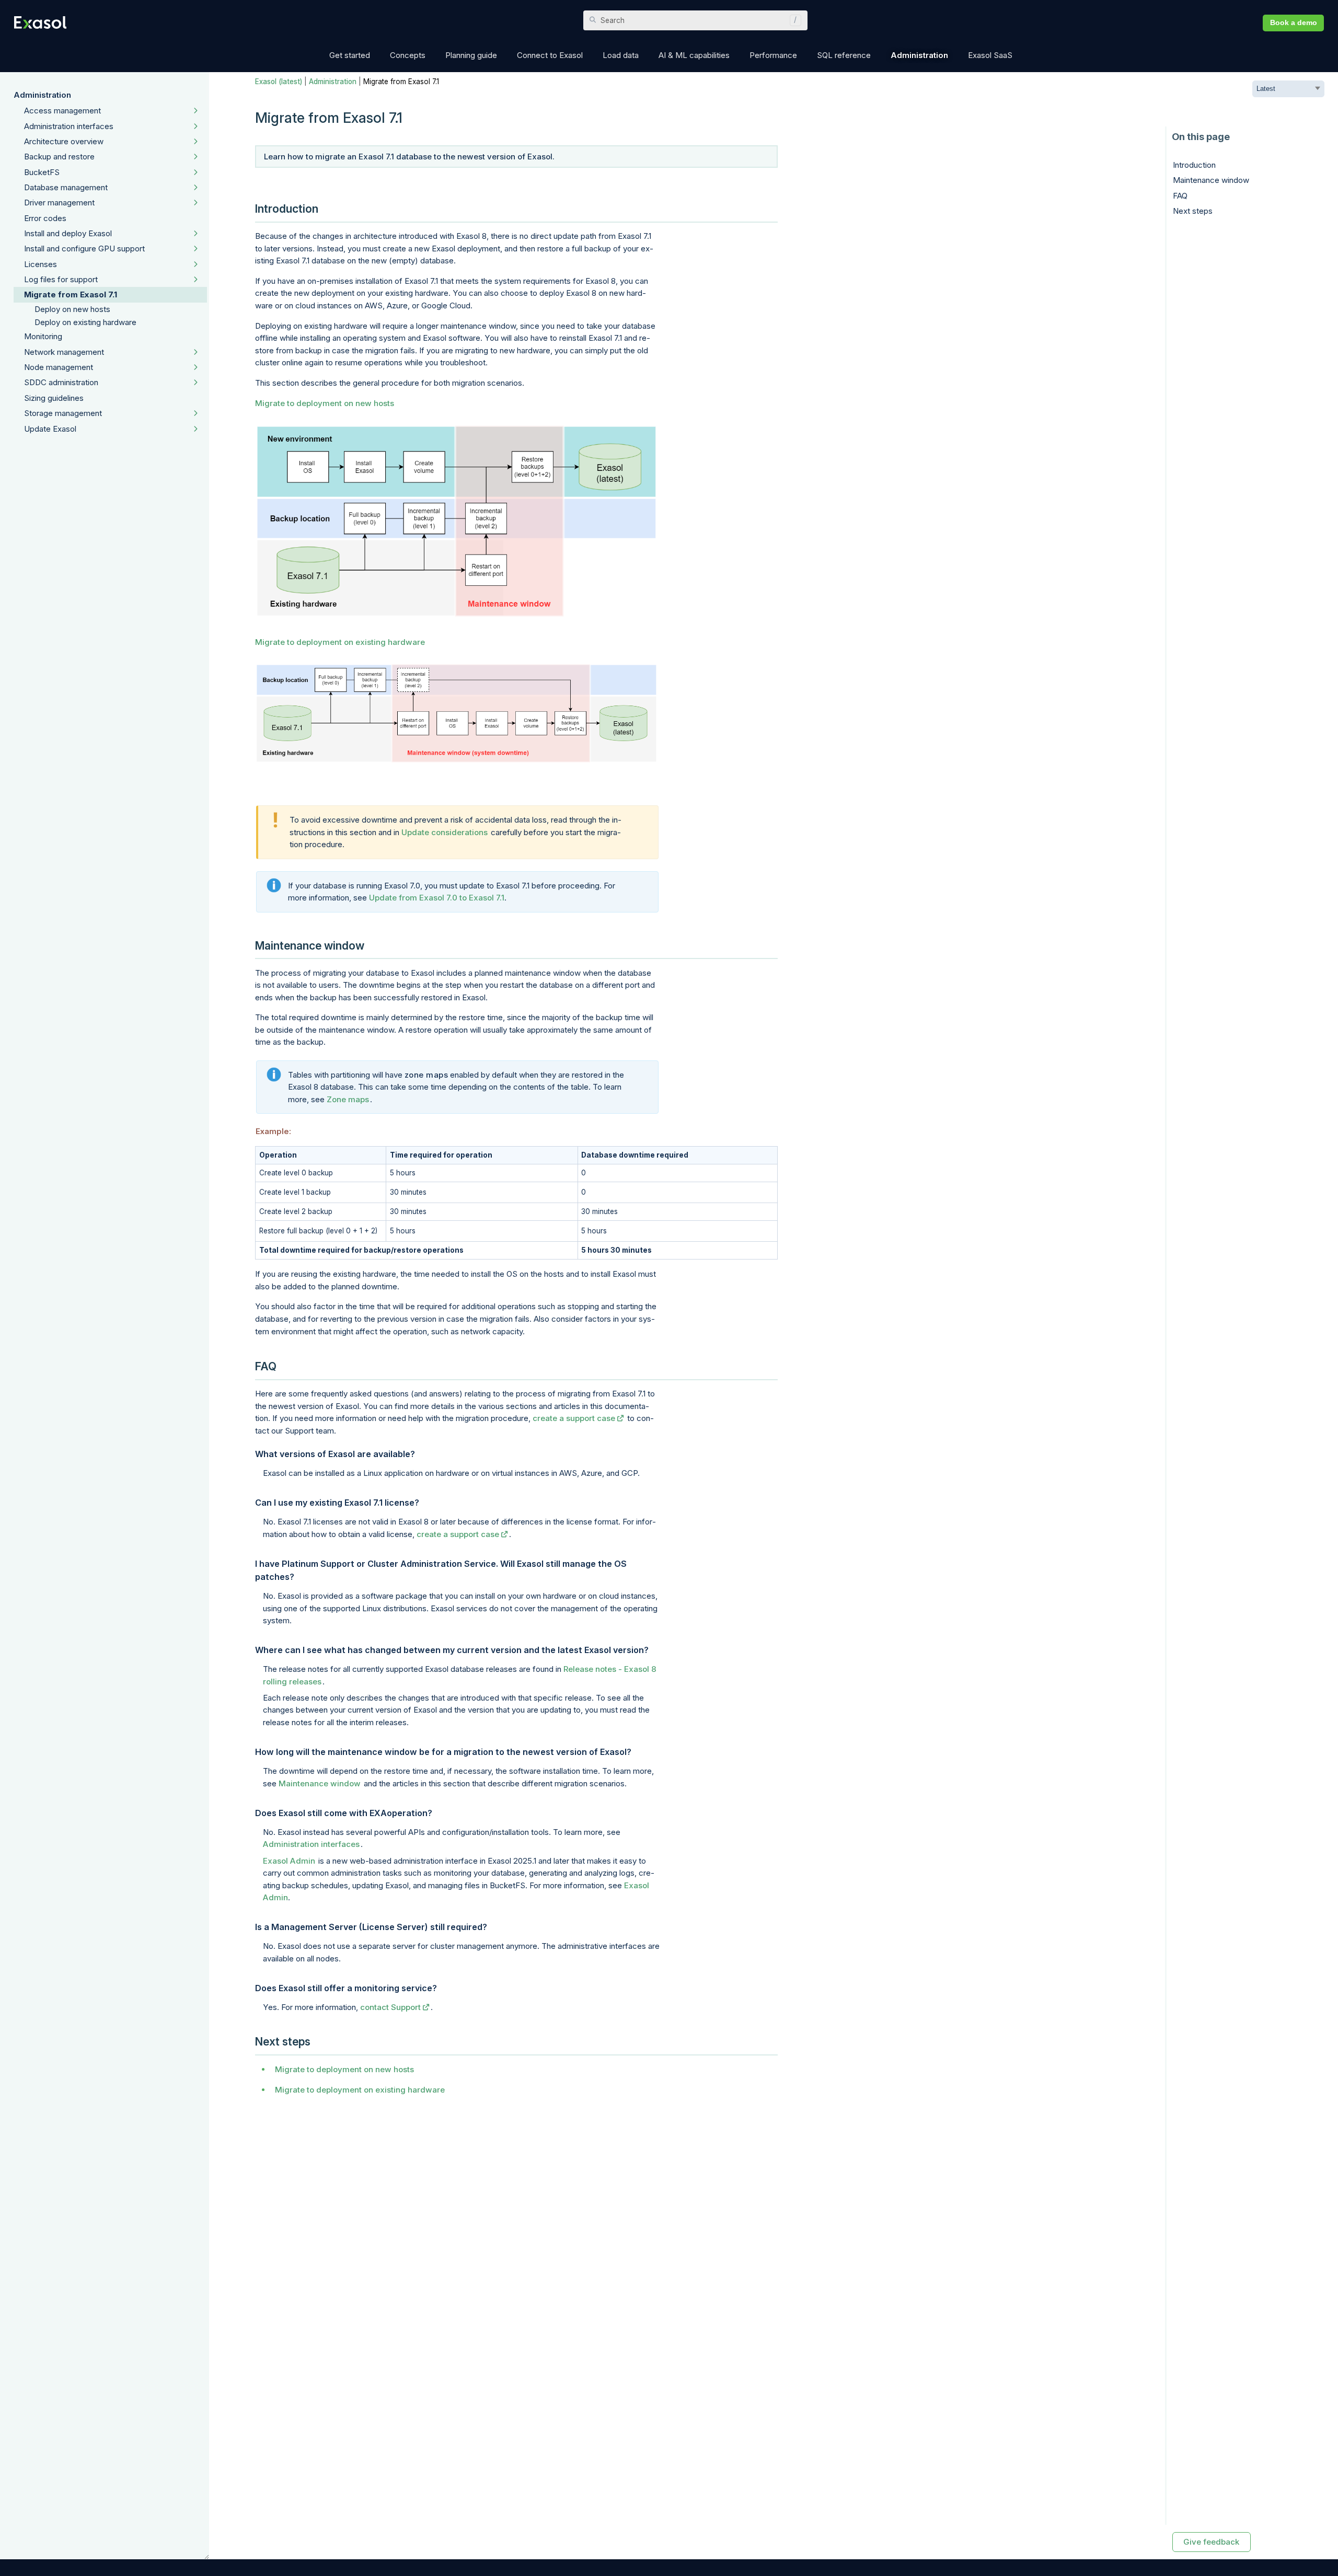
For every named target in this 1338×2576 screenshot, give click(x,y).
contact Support (390, 2007)
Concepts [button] (408, 55)
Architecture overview (64, 141)
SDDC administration (61, 382)
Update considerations (445, 832)
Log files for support (61, 279)
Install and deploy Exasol (68, 233)
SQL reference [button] (844, 55)
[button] (793, 20)
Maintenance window (320, 1783)
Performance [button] (773, 55)
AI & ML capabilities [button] (694, 55)
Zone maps (348, 1099)
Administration (42, 95)
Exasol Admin (289, 1861)
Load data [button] (621, 55)
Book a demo (1294, 23)
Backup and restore (59, 157)
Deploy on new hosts (72, 309)
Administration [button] (919, 55)
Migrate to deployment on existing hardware (340, 642)
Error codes (45, 218)
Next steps (1193, 211)
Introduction (1194, 165)
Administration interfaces (69, 126)
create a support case (574, 1418)
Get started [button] (350, 55)
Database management (66, 187)
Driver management (59, 203)
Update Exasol (50, 429)
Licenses (41, 264)
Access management (62, 111)
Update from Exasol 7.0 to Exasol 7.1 (437, 898)
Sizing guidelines (54, 398)
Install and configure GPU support (84, 249)
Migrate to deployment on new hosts (325, 403)
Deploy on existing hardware (85, 322)
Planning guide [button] (471, 55)
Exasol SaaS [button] (990, 55)
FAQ (1180, 196)
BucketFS (42, 172)
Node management (59, 367)
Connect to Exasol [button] (550, 55)
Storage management (63, 413)
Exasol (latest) (279, 82)
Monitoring (43, 336)
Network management (64, 352)
